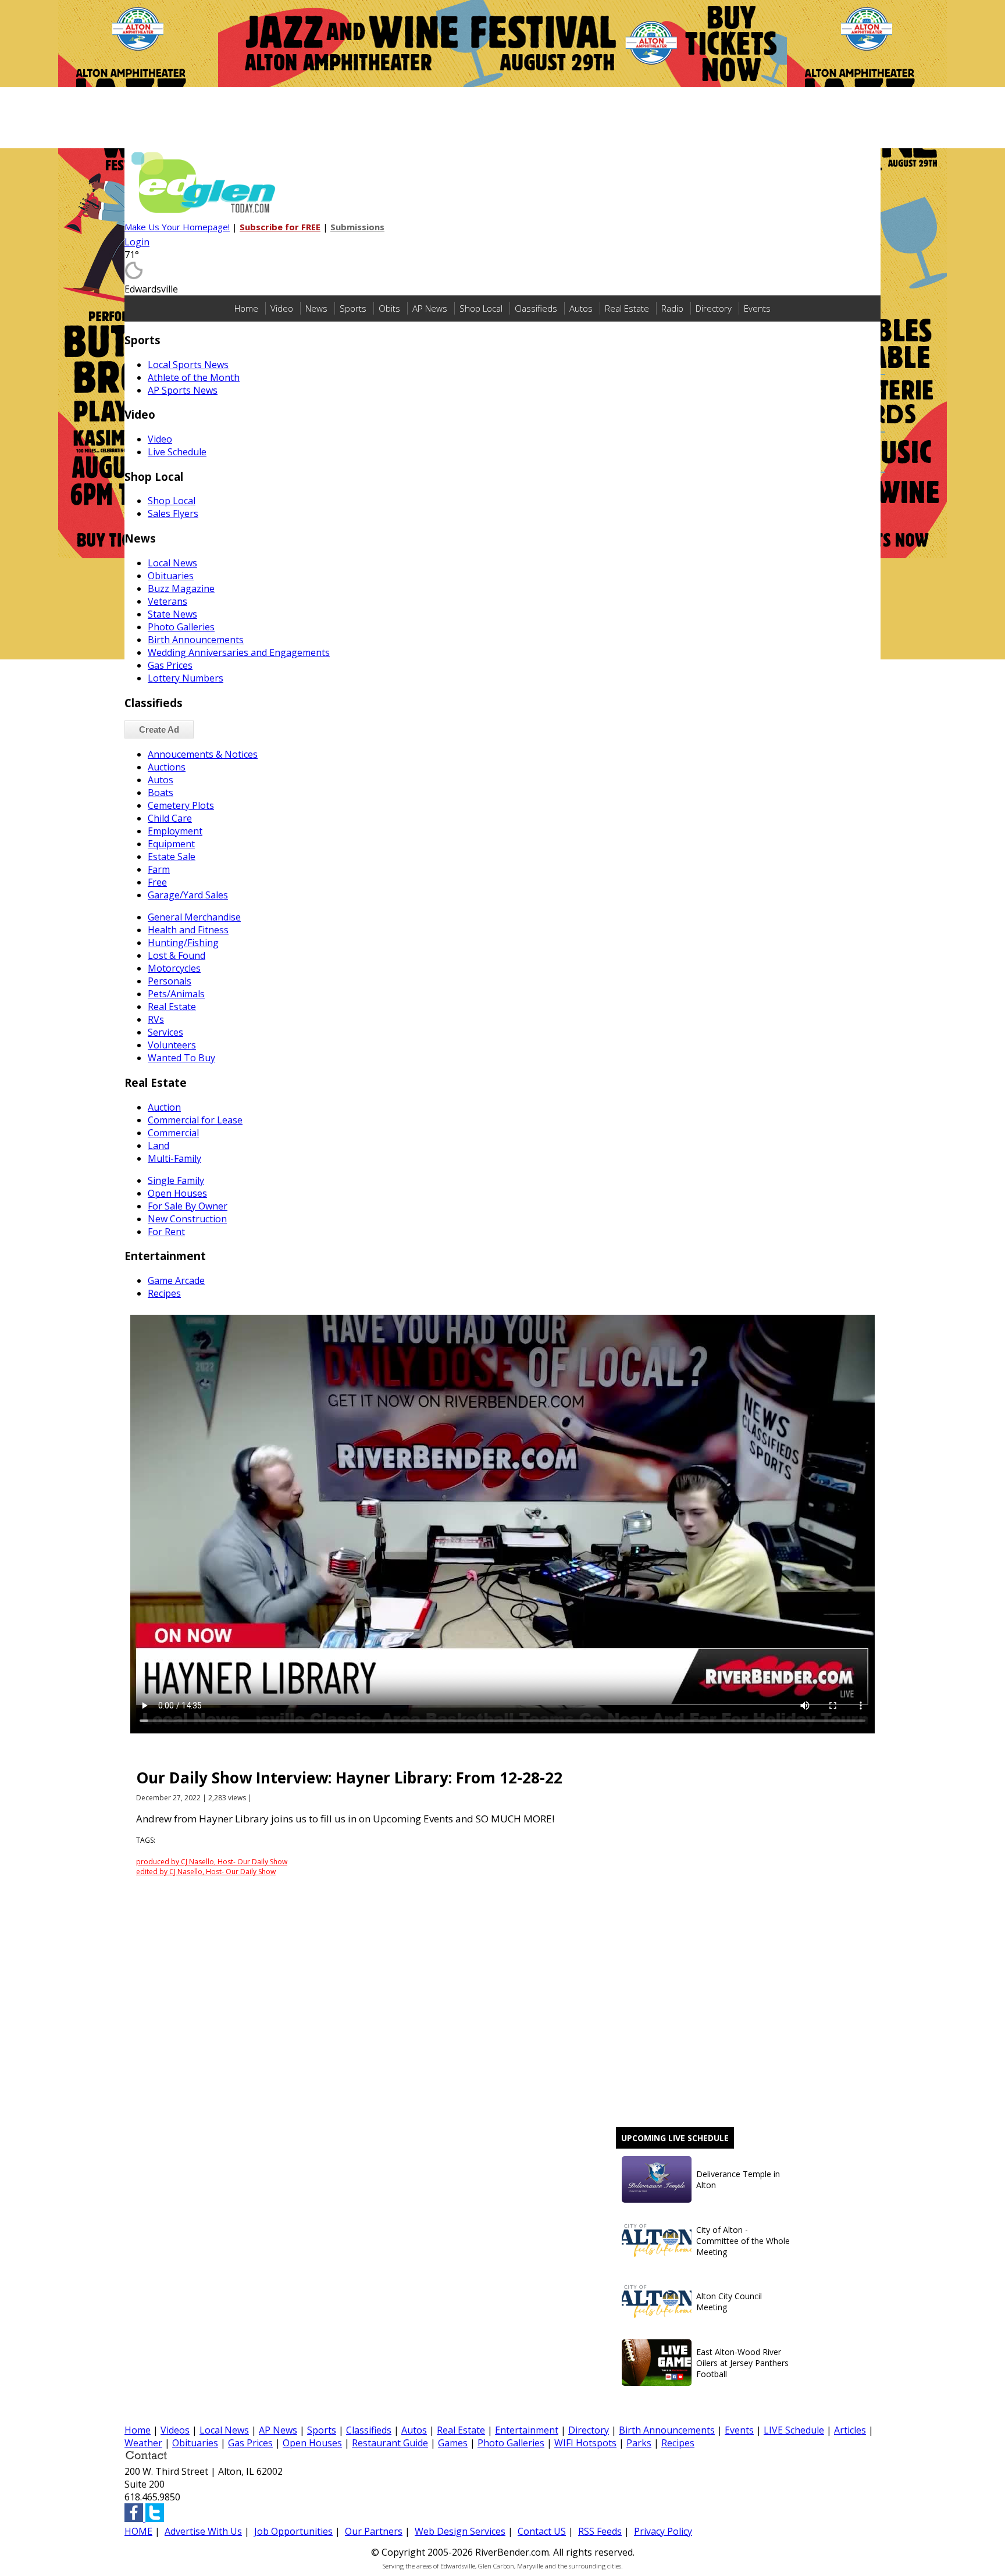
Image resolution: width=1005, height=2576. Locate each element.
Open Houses (312, 2443)
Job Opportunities (293, 2531)
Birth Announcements (667, 2430)
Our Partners (374, 2531)
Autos (581, 308)
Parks (639, 2443)
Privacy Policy (663, 2531)
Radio (672, 308)
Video (282, 308)
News (316, 308)
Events (757, 308)
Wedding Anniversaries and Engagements (239, 652)
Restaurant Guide (390, 2443)
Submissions (357, 227)
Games (453, 2443)
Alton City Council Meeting (729, 2302)
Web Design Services (460, 2531)
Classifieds (536, 308)
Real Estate (627, 308)
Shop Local (481, 308)
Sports (353, 308)
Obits (389, 308)
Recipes (678, 2443)
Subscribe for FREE (280, 227)
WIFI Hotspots (585, 2443)
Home (246, 308)
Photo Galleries (511, 2443)
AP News (430, 308)
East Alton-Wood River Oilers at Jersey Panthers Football (742, 2363)
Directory (714, 308)
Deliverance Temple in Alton (738, 2179)
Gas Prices (250, 2443)
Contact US (542, 2531)
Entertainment (527, 2430)
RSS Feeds (600, 2531)
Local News (224, 2430)
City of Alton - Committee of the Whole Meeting (743, 2241)
